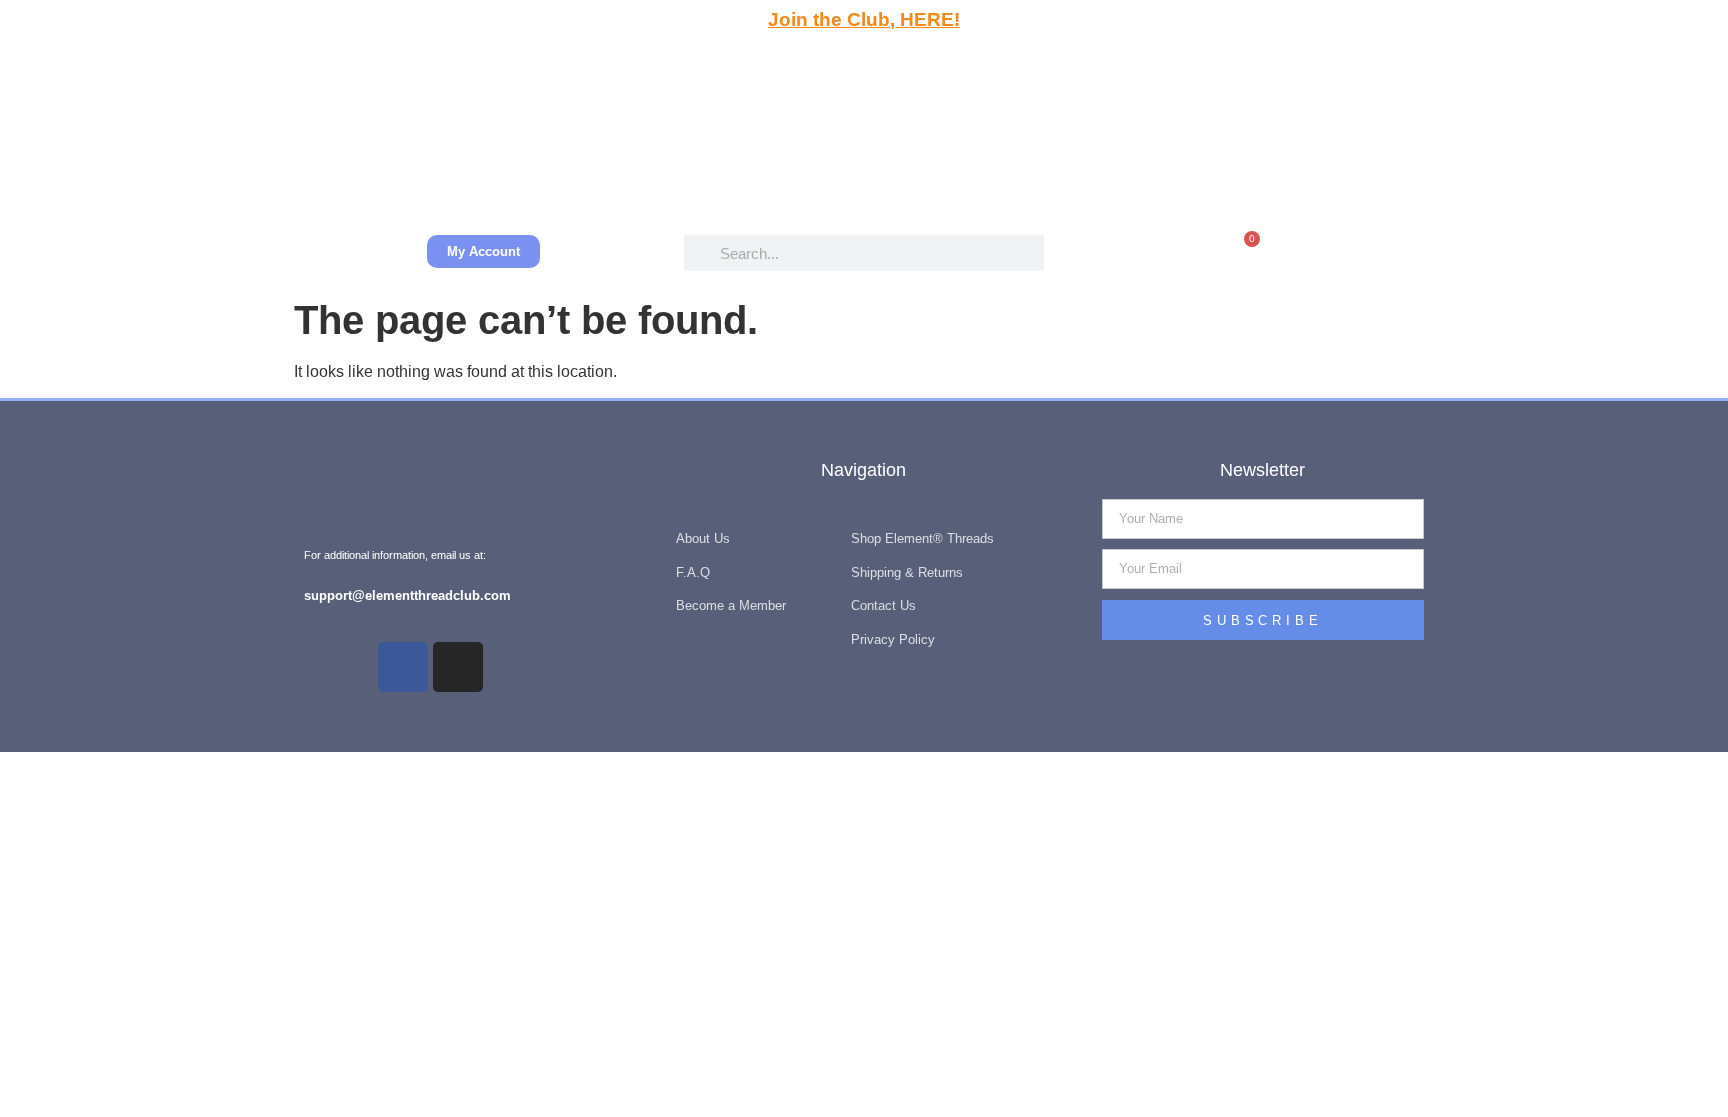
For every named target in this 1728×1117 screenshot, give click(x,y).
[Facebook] (403, 667)
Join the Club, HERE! (864, 19)
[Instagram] (458, 667)
